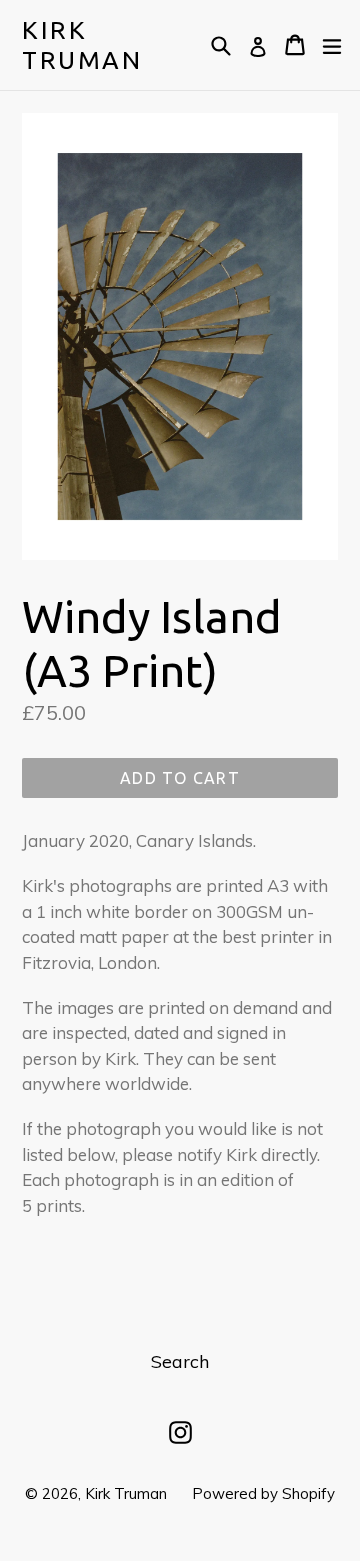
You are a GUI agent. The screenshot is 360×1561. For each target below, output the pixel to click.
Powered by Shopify (263, 1493)
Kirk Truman (82, 45)
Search (180, 1361)
